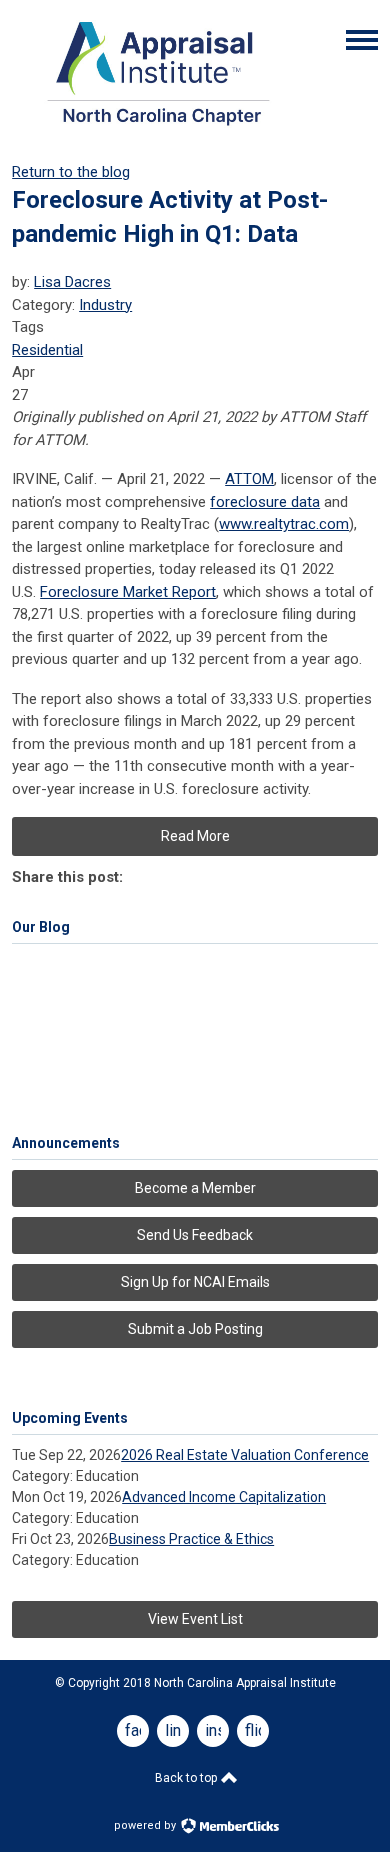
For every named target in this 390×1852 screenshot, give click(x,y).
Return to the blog (71, 172)
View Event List (195, 1619)
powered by (146, 1825)
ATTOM (249, 479)
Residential (47, 350)
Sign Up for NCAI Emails (195, 1282)
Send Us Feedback (195, 1235)
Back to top (187, 1778)
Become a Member (195, 1188)
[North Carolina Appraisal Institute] (158, 131)
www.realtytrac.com (284, 524)
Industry (105, 305)
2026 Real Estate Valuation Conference (245, 1455)
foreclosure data (265, 502)
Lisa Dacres (72, 282)
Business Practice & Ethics (191, 1539)
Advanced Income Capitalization (224, 1497)
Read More (195, 836)
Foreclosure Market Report (128, 592)
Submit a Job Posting (195, 1329)
